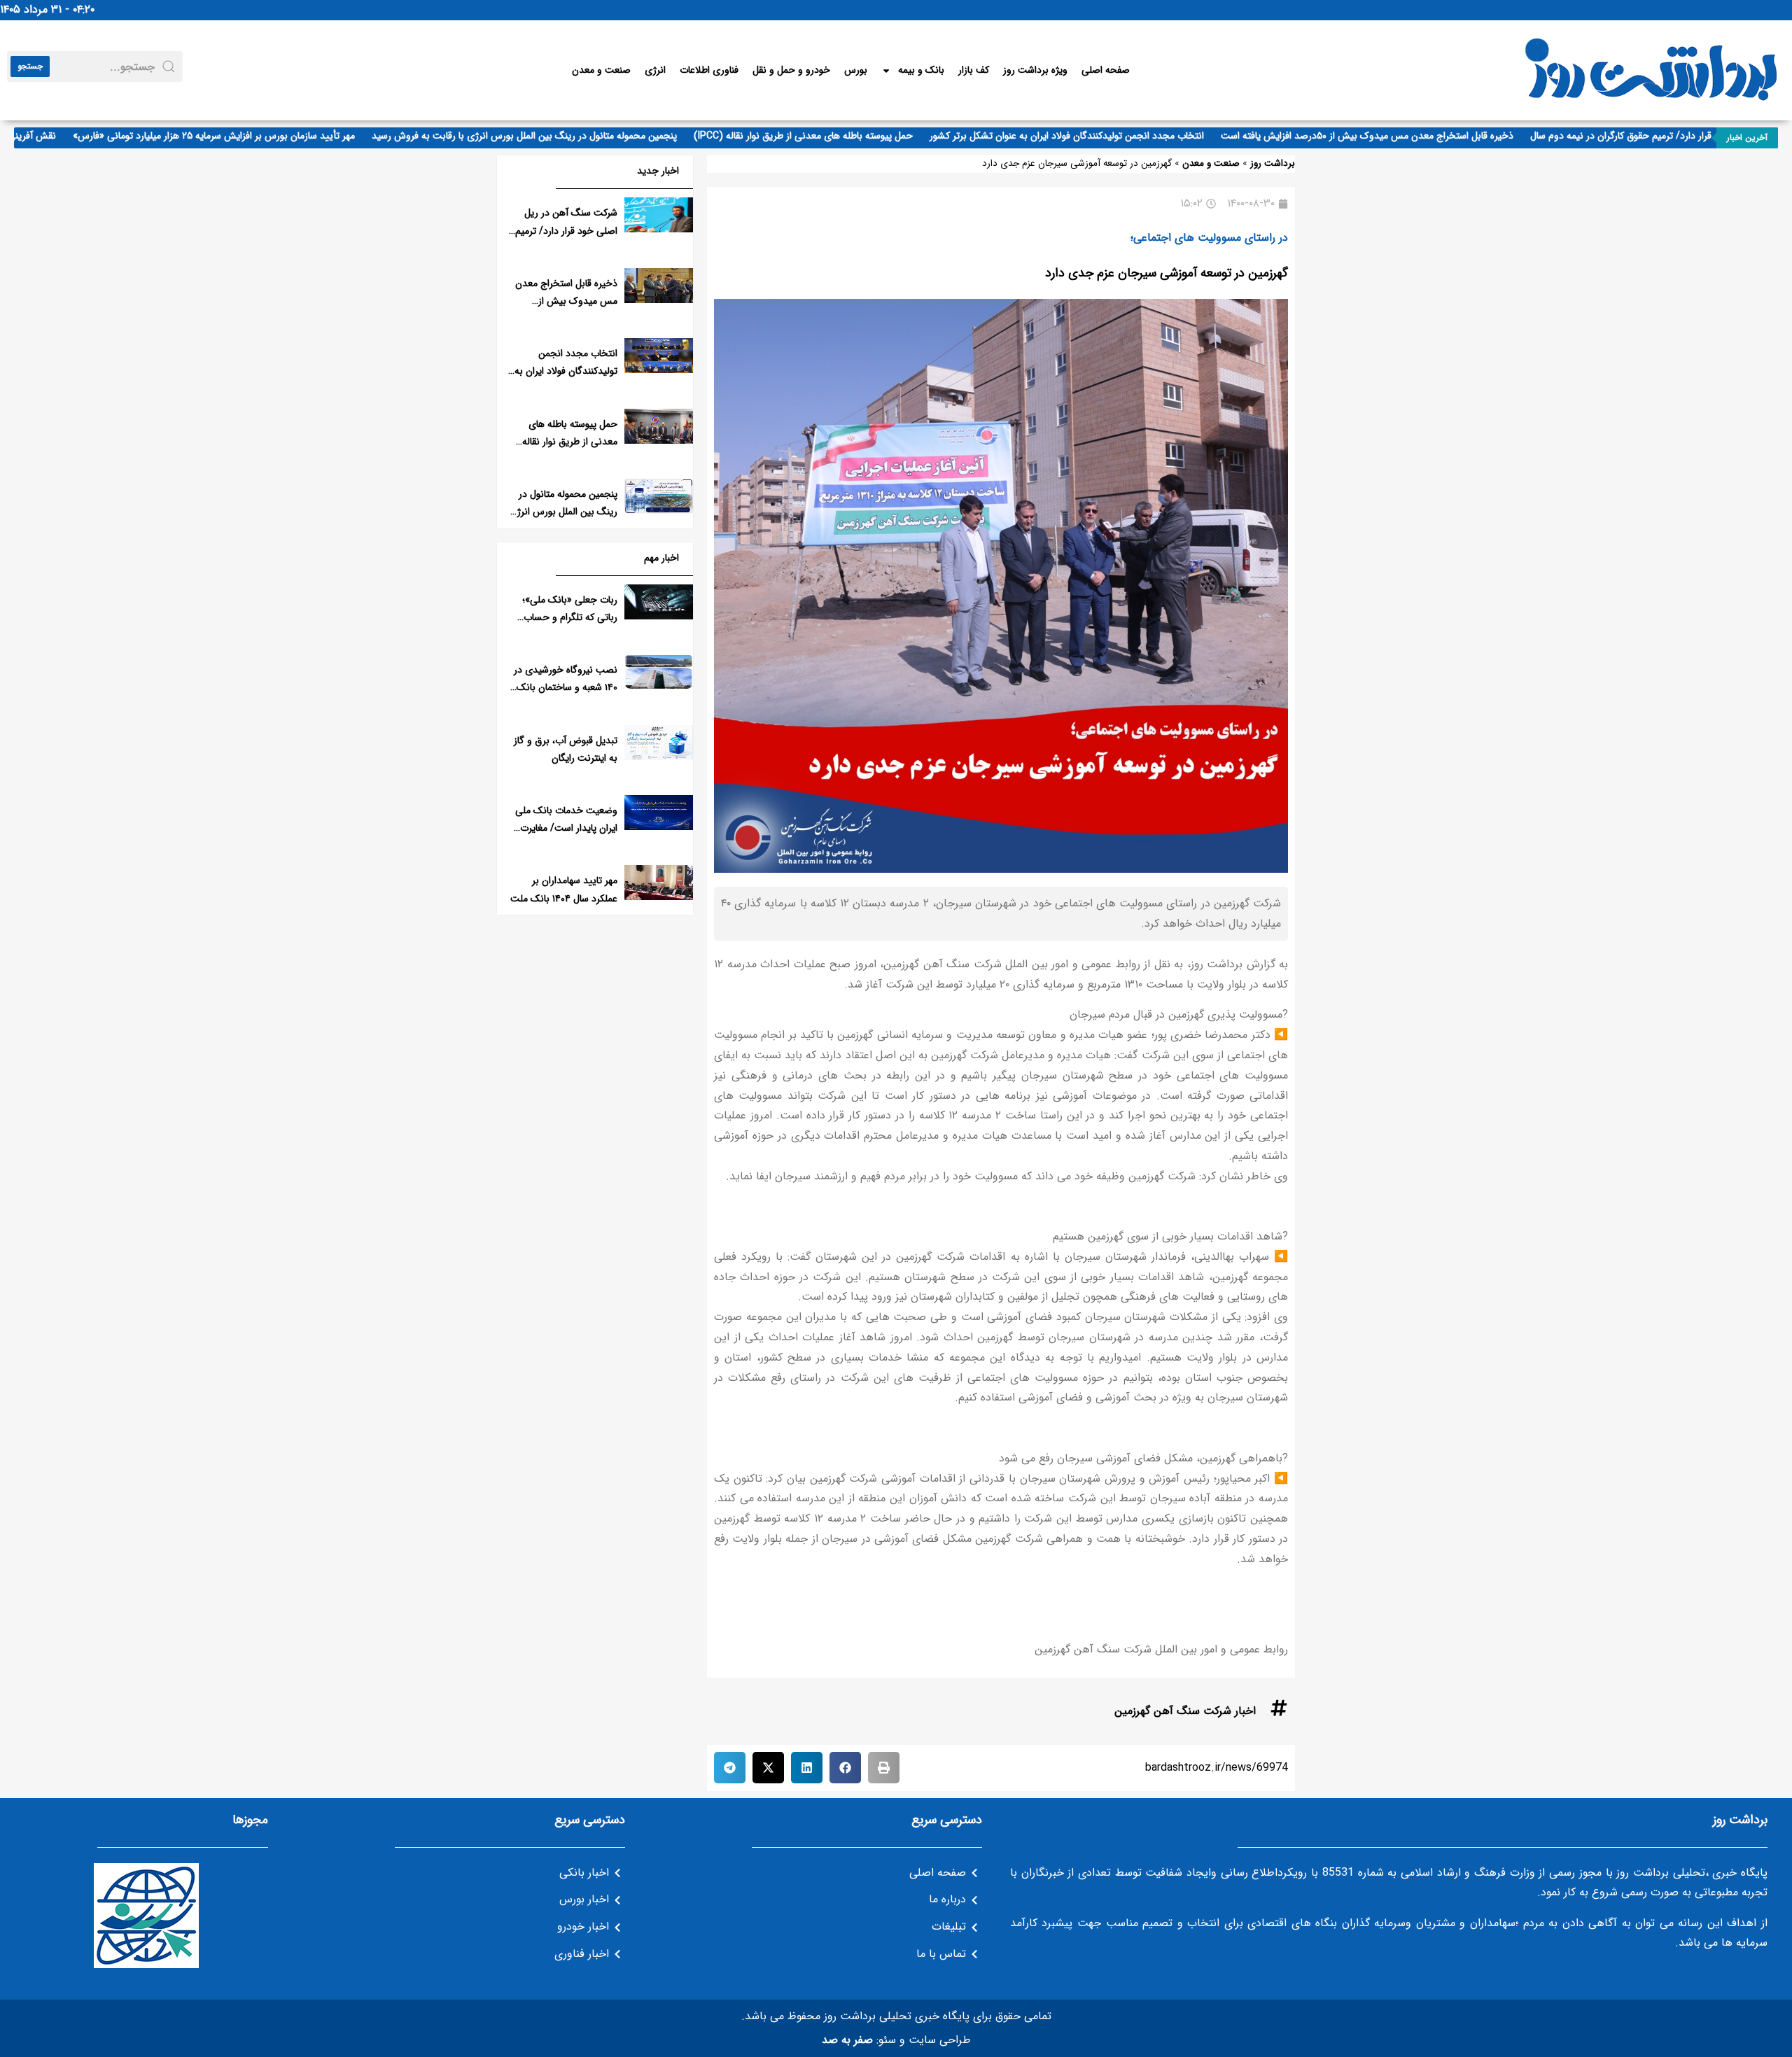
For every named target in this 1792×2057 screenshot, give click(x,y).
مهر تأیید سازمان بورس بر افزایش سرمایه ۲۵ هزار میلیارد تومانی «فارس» (254, 136)
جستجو (30, 66)
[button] (884, 1768)
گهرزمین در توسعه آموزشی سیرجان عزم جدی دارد (1167, 273)
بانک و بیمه (921, 70)
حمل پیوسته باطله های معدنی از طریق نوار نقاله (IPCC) (844, 136)
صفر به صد (847, 2040)
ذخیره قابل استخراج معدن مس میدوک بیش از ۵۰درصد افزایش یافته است (1408, 136)
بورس (856, 70)
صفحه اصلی (1106, 70)
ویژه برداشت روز (1035, 70)
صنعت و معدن (601, 70)
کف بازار (974, 70)
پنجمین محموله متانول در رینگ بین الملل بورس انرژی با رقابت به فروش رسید (565, 136)
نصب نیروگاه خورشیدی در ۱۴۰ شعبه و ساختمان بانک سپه (566, 687)
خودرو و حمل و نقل (791, 70)
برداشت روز (1273, 163)
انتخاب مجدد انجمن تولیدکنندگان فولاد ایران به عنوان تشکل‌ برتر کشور (1107, 136)
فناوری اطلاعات (709, 70)
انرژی (655, 70)
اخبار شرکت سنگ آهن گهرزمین (1185, 1711)
